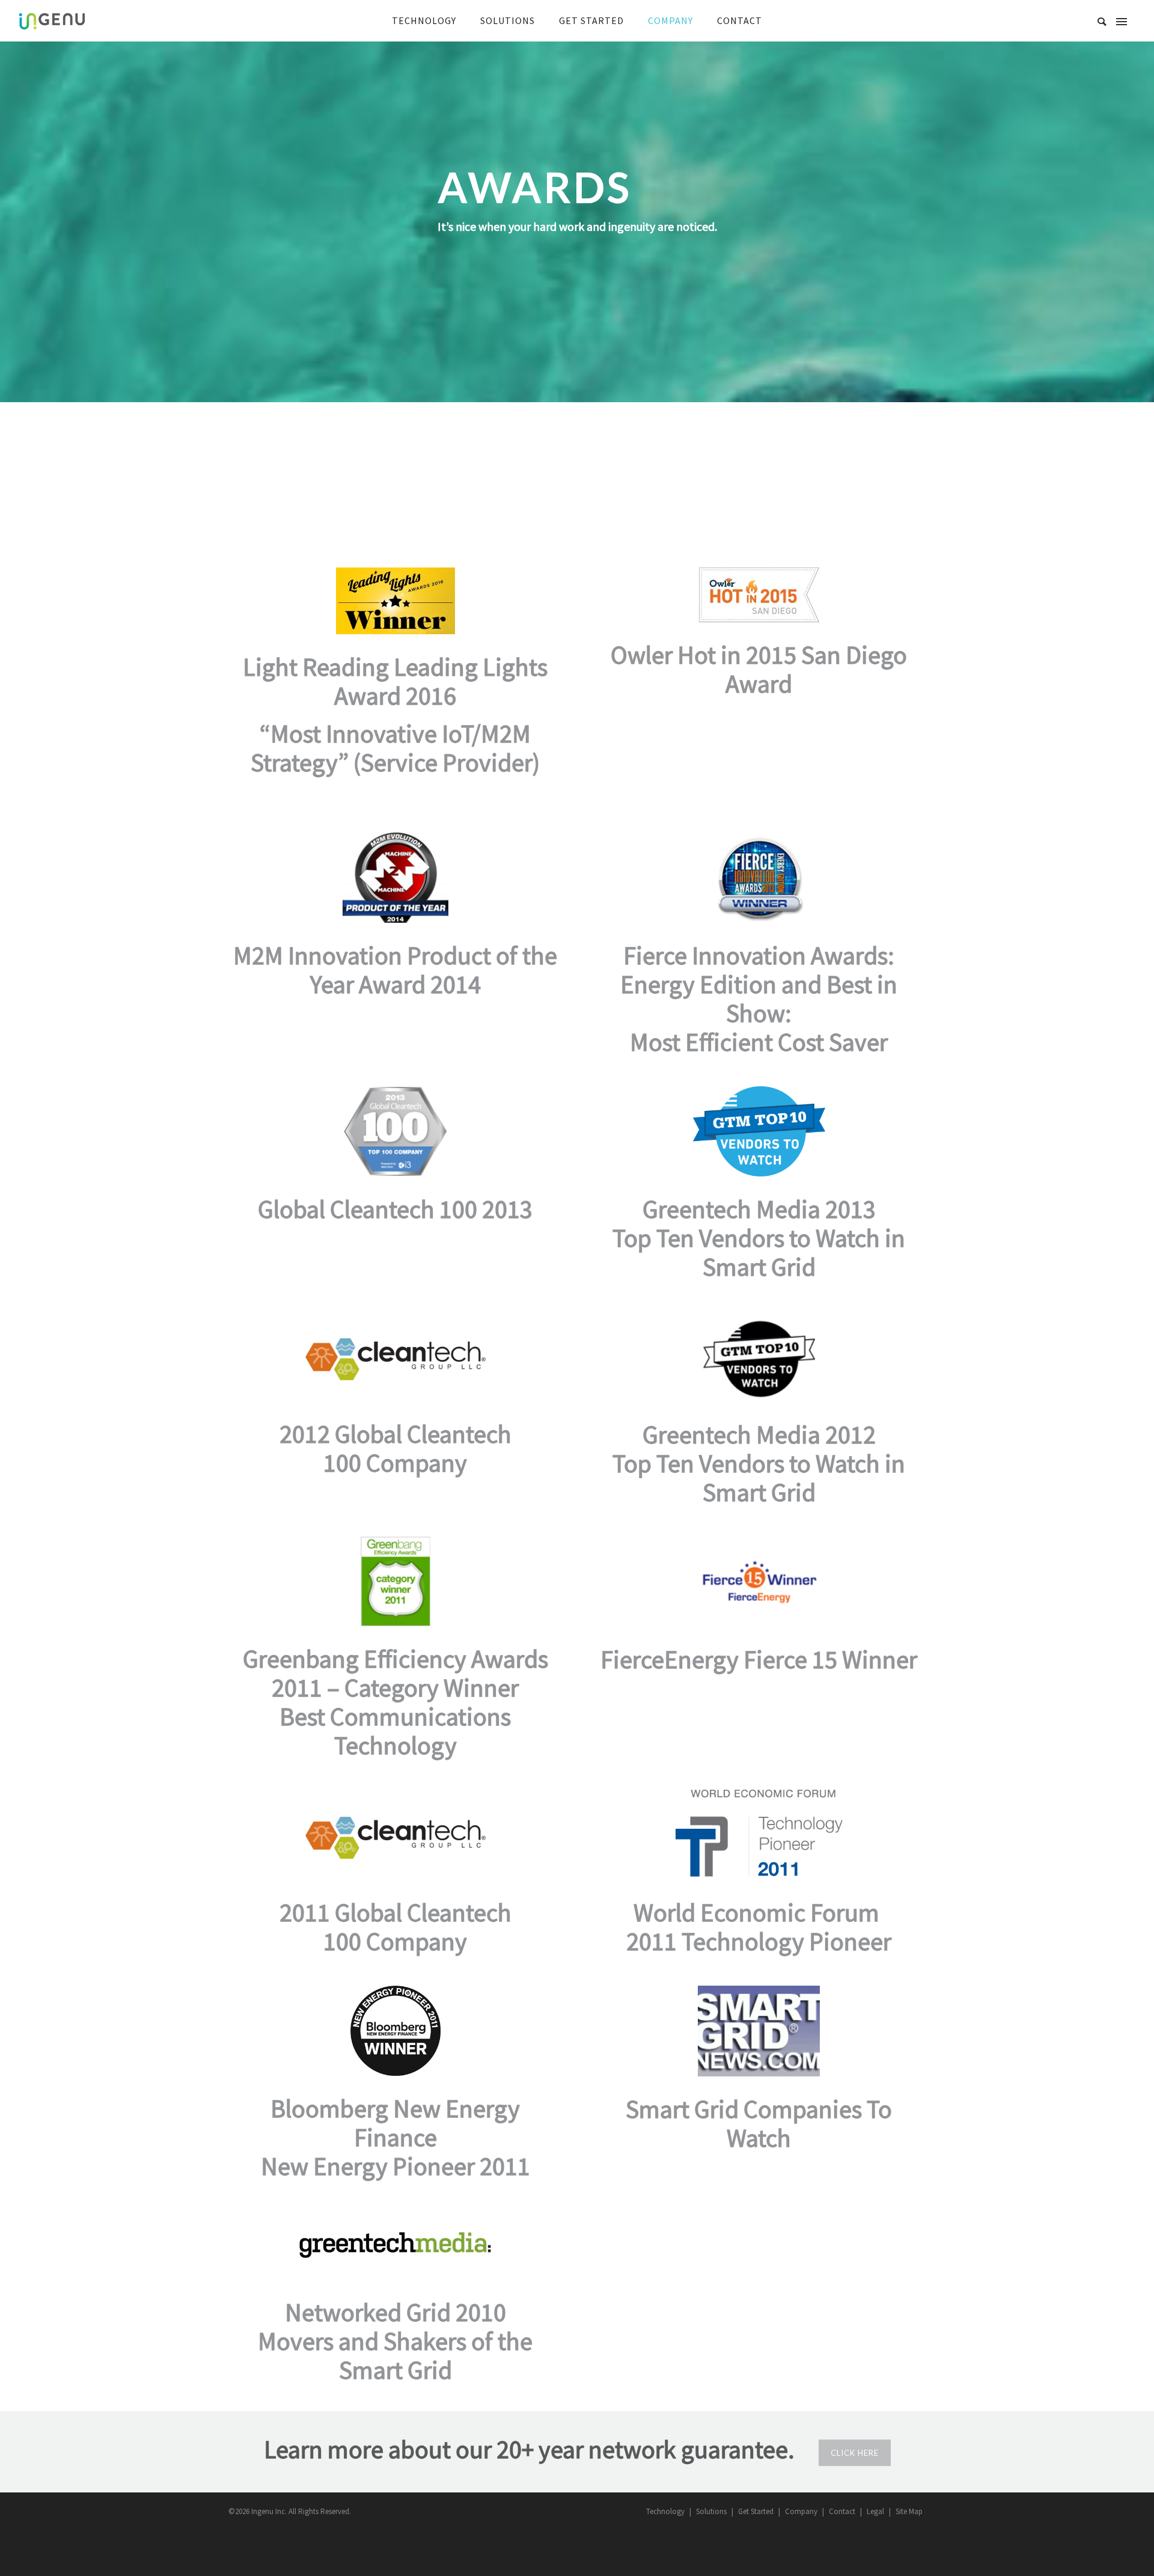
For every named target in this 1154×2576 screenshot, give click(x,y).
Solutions (711, 2511)
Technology (665, 2511)
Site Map (909, 2511)
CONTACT (740, 20)
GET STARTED (591, 20)
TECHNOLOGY (424, 20)
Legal (875, 2511)
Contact (842, 2511)
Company (801, 2511)
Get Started (756, 2511)
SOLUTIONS (508, 20)
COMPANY (670, 20)
